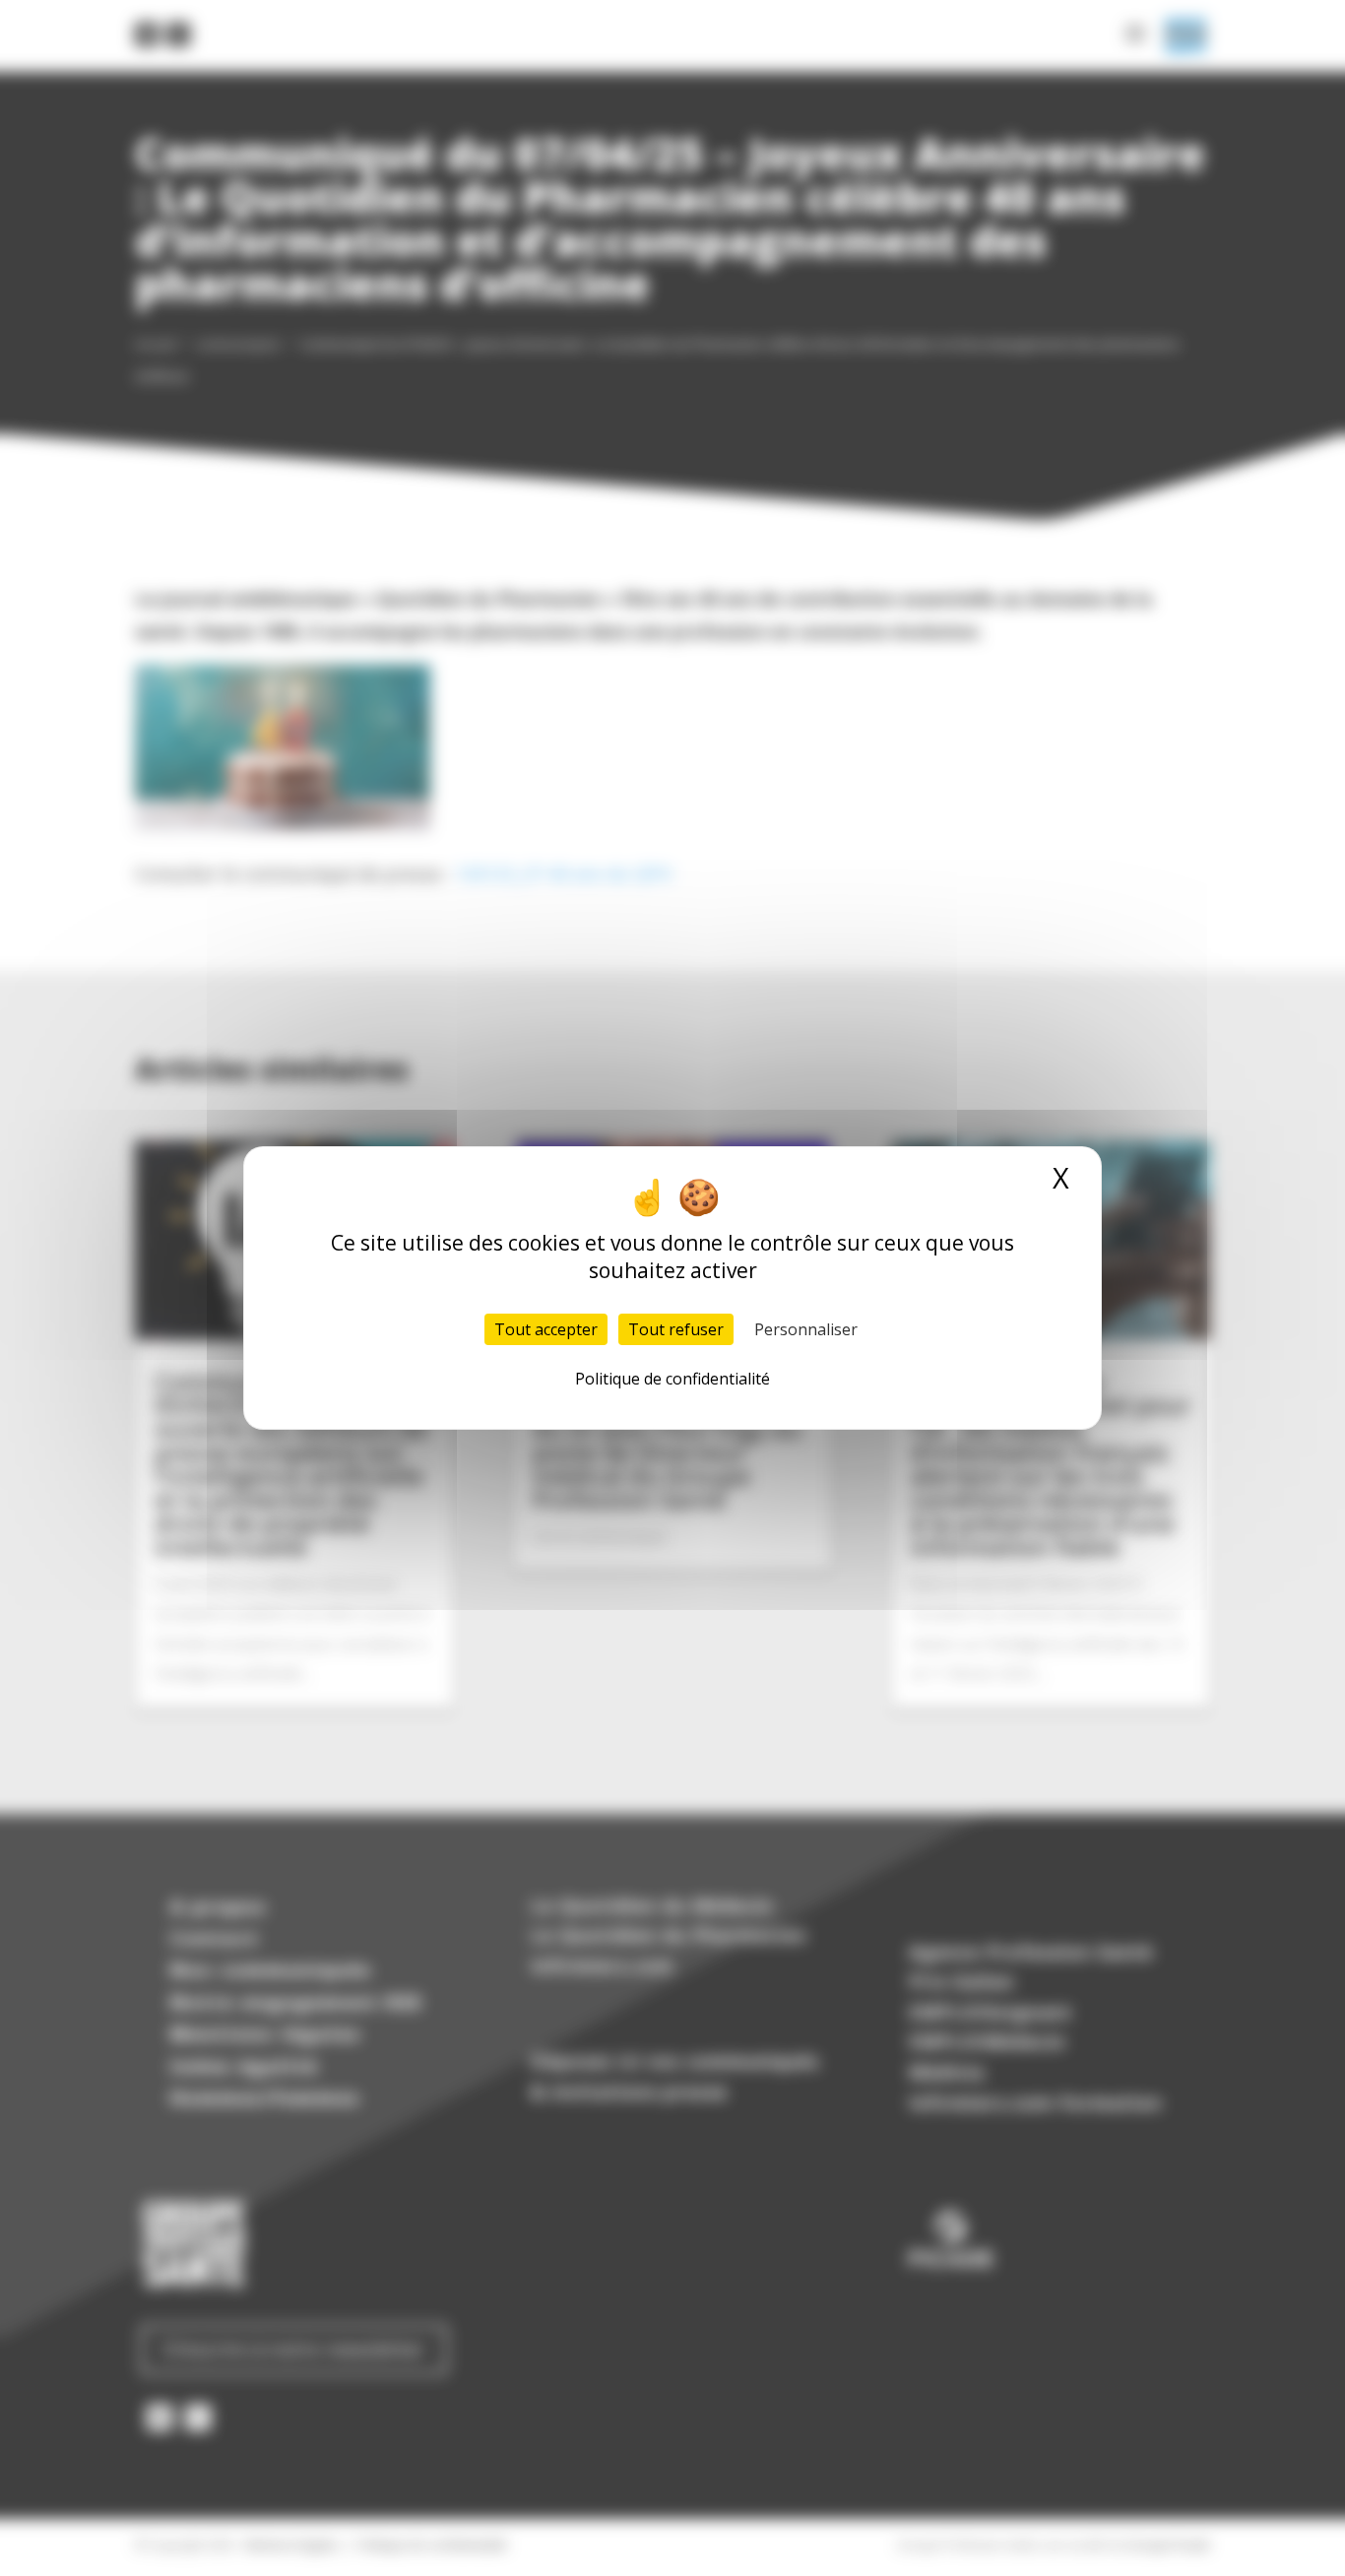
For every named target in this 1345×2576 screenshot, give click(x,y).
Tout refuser (676, 1329)
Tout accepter (546, 1329)
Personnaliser (806, 1329)
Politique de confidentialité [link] (672, 1379)
